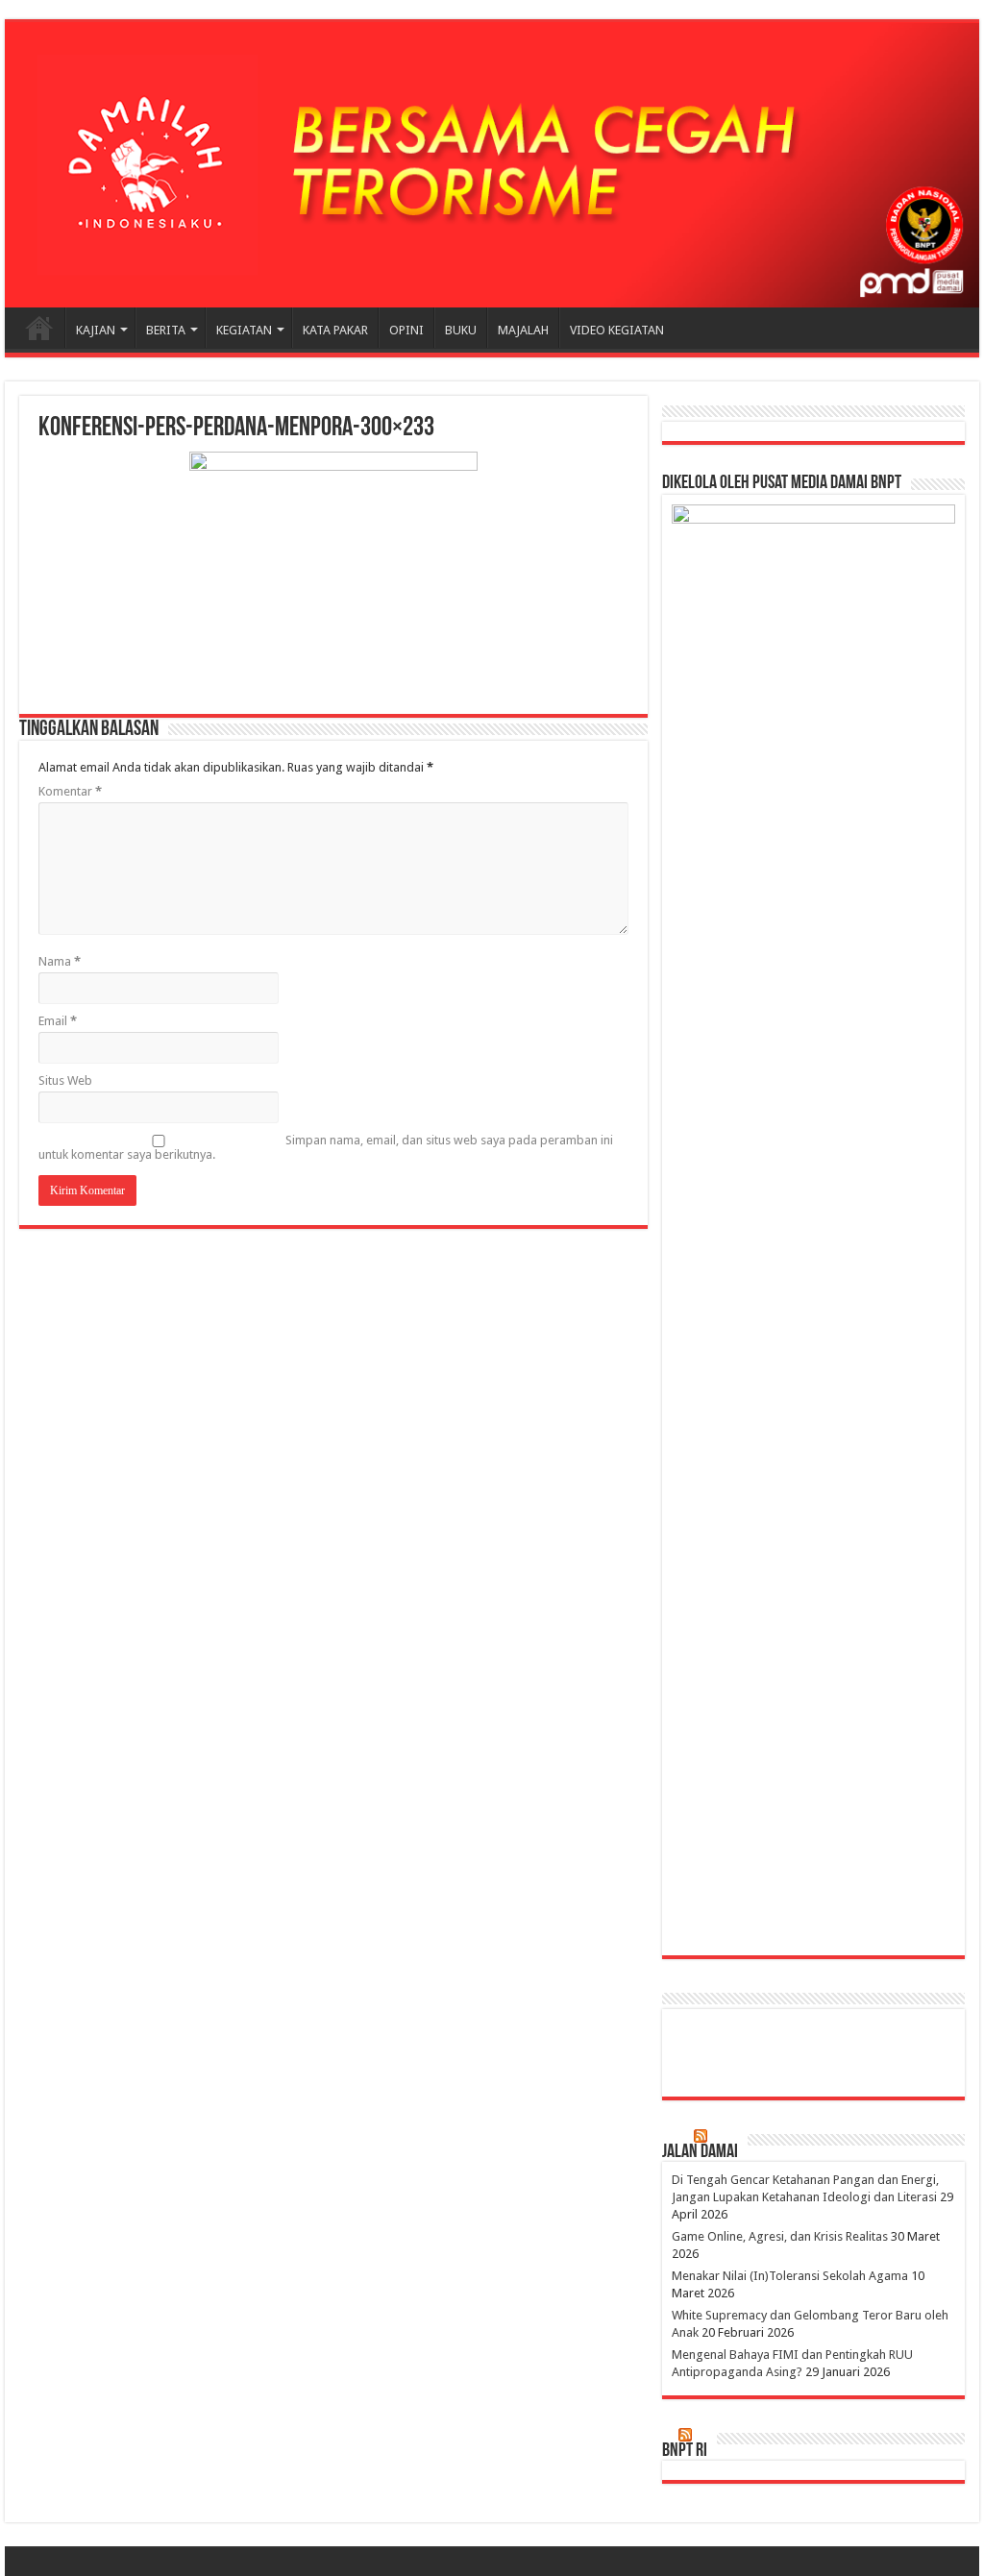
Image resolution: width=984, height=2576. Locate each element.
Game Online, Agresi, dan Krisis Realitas (780, 2236)
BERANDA (39, 328)
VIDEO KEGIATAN (617, 330)
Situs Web (65, 1080)
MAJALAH (523, 330)
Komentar (70, 791)
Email (58, 1021)
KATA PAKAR (335, 330)
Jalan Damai (700, 2152)
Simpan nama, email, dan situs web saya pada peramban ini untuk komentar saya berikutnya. (326, 1147)
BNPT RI (685, 2451)
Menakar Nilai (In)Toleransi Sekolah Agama (790, 2276)
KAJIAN (96, 330)
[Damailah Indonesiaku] (492, 165)
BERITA (166, 330)
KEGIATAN (244, 330)
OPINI (406, 330)
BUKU (461, 330)
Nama (60, 961)
